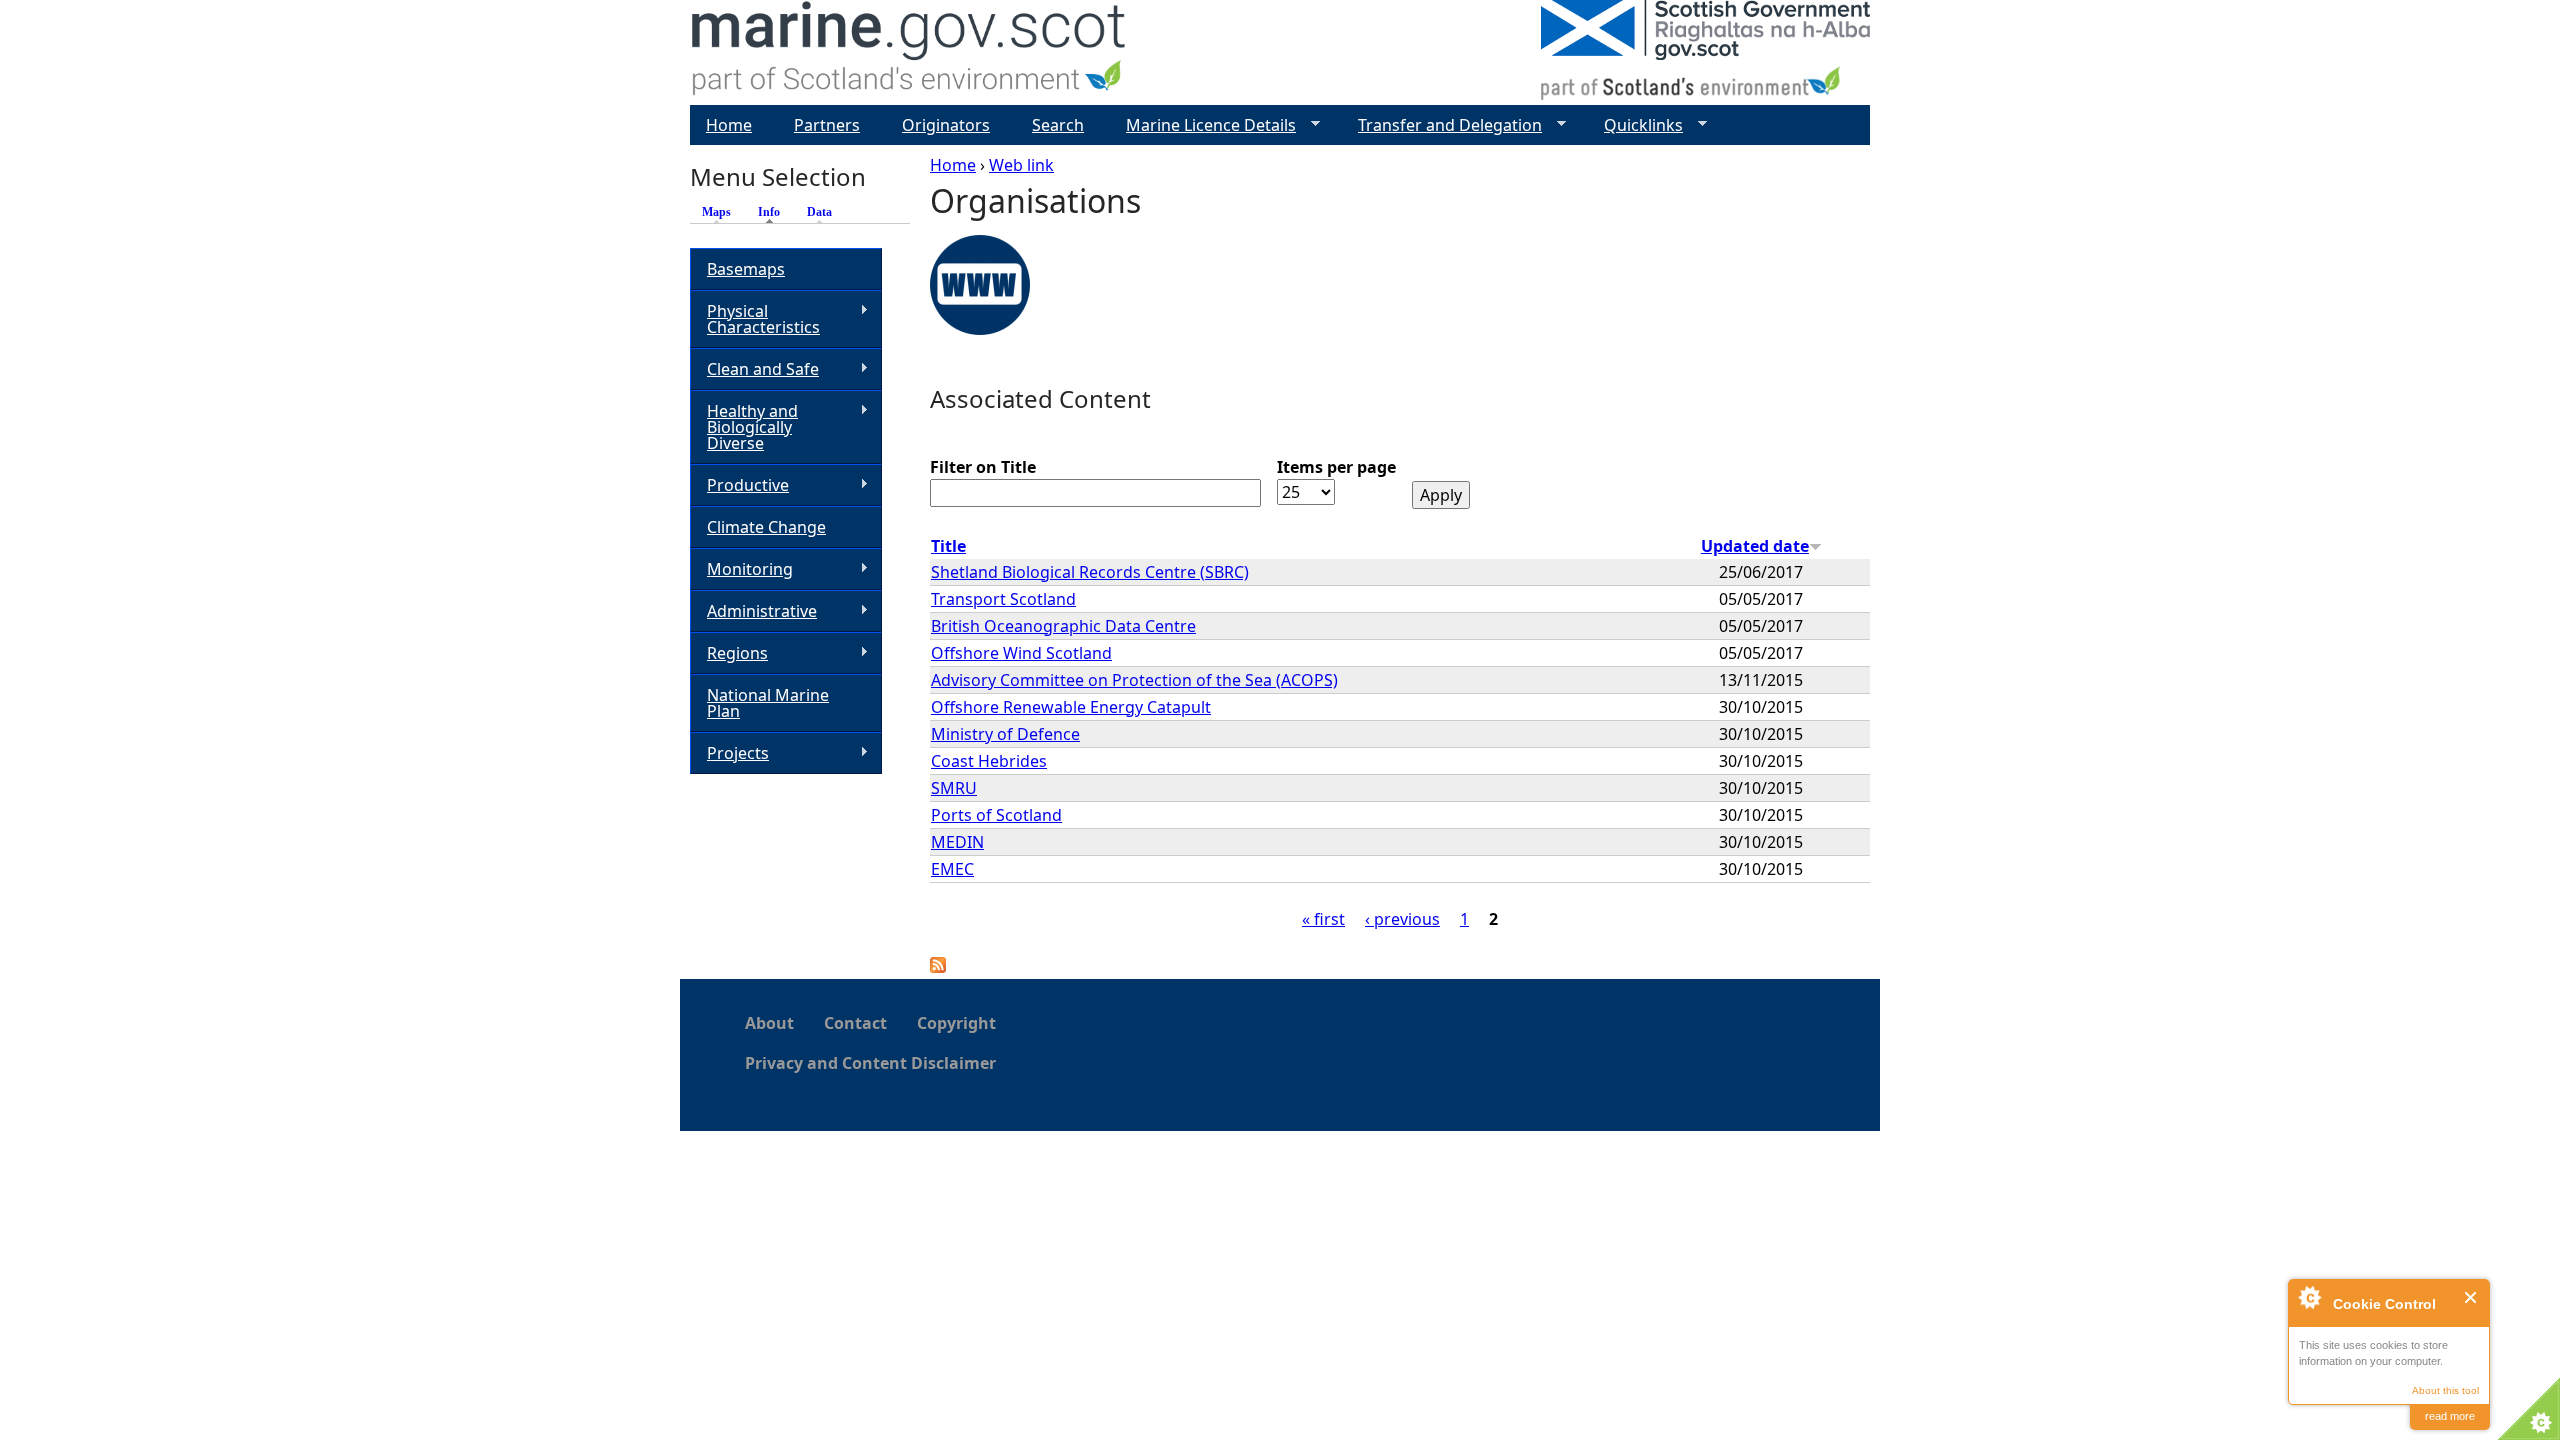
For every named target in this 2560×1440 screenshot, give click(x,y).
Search (1058, 125)
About (769, 1023)
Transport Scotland (1003, 599)
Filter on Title (983, 467)
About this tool (2445, 1390)
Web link (1021, 165)
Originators (946, 125)
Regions (729, 653)
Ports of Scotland (996, 815)
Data (819, 212)
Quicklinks (1635, 125)
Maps (716, 212)
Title (948, 546)
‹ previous (1402, 919)
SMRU (954, 788)
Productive (739, 485)
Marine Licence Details (1203, 125)
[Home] (909, 52)
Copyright (956, 1023)
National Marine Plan (768, 703)
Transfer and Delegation (1442, 125)
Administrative (753, 611)
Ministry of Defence (1005, 734)
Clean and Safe (754, 369)
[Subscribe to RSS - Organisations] (938, 967)
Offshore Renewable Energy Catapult (1071, 707)
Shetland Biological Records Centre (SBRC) (1090, 572)
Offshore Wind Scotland (1021, 653)
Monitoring (741, 569)
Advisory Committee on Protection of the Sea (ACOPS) (1134, 680)
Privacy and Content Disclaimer (870, 1063)
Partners (827, 125)
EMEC (952, 869)
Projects (729, 753)
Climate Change (766, 527)
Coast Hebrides (989, 761)
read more (2450, 1416)
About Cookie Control (2309, 1297)
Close (2471, 1297)
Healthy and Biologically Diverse (744, 427)
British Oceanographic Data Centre (1063, 626)
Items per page (1336, 467)
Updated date (1755, 546)
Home (953, 165)
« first (1323, 919)
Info (774, 212)
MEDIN (957, 842)
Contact (855, 1023)
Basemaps (746, 269)
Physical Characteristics (755, 319)
